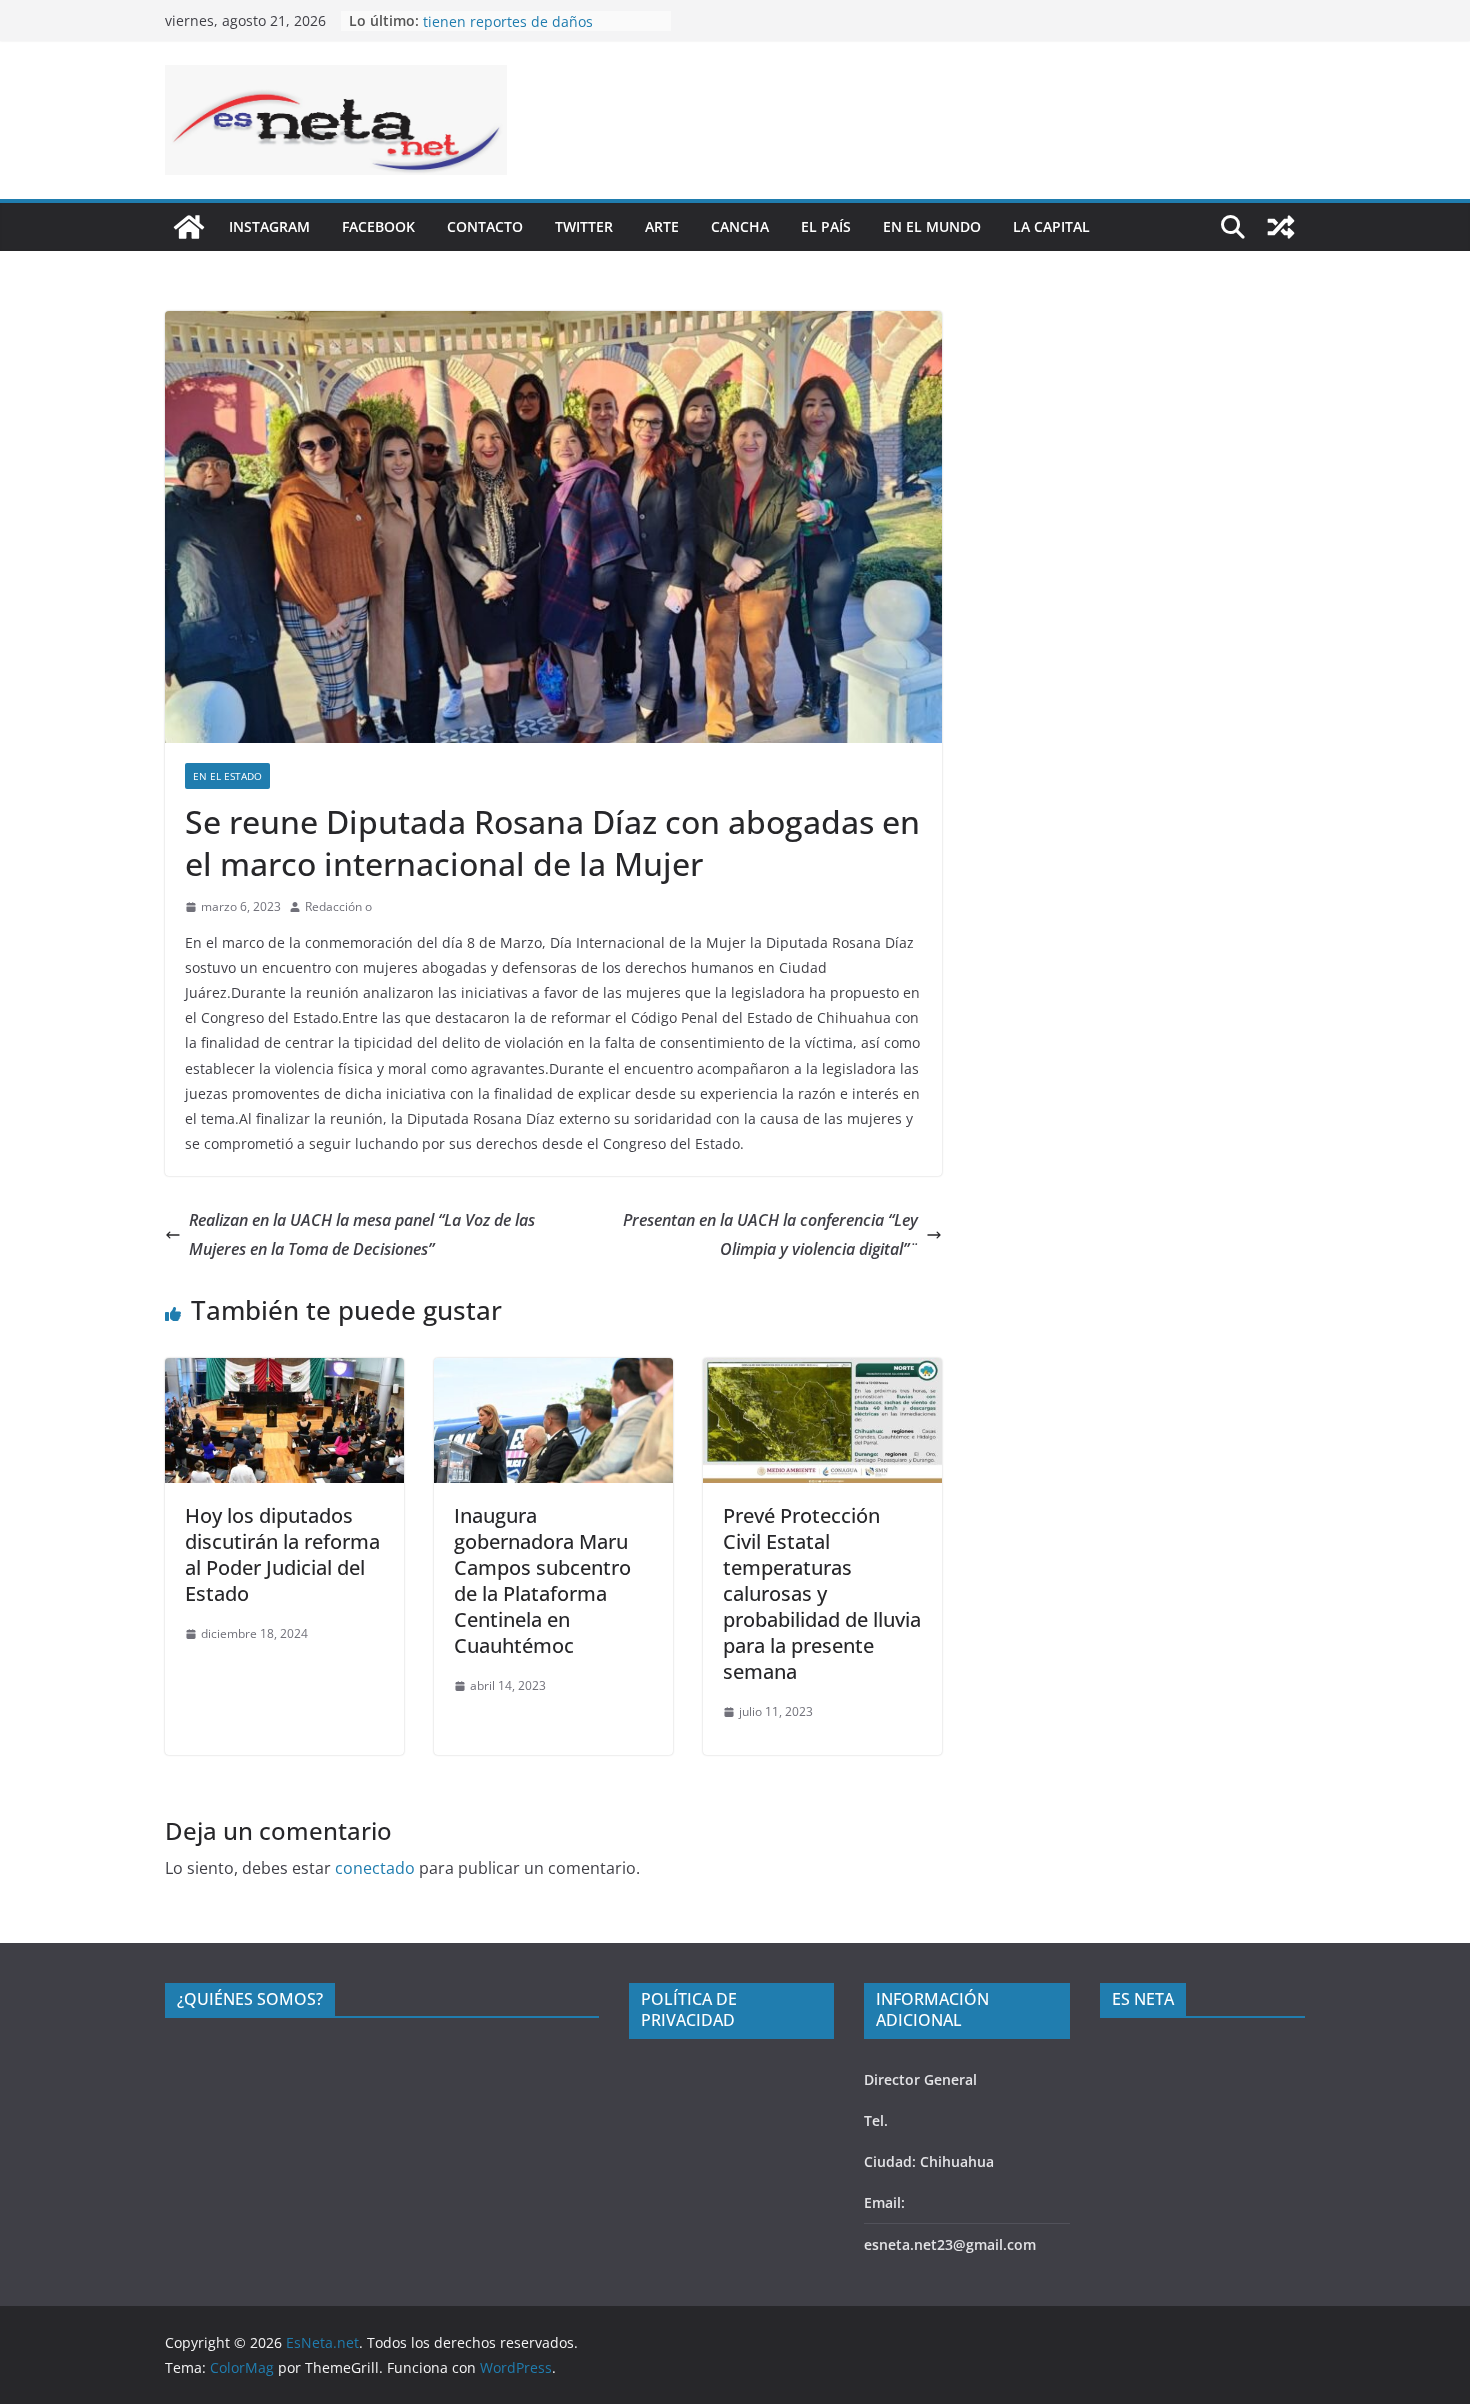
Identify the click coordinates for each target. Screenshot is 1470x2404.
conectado (375, 1868)
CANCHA (740, 226)
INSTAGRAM (269, 226)
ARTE (662, 226)
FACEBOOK (378, 226)
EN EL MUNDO (932, 226)
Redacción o (338, 906)
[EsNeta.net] (189, 227)
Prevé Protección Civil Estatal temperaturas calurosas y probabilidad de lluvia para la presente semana (822, 1593)
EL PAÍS (826, 226)
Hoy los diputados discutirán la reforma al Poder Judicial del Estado (282, 1554)
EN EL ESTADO (227, 776)
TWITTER (584, 226)
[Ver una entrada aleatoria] (1281, 227)
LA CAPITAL (1051, 226)
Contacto (485, 226)
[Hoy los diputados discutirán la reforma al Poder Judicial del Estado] (284, 1372)
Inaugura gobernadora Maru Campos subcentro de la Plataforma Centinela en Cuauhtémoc (542, 1580)
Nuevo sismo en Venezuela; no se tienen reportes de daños (535, 30)
